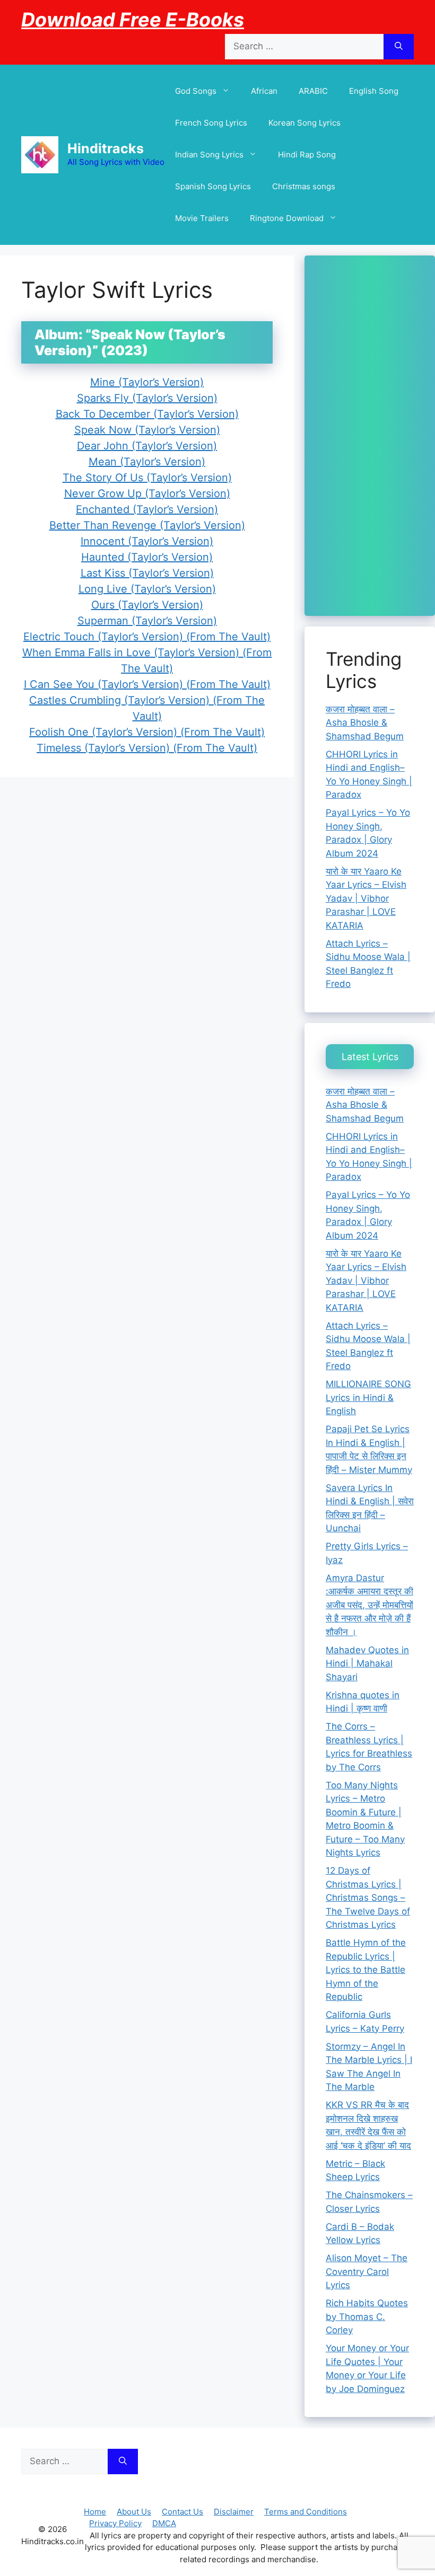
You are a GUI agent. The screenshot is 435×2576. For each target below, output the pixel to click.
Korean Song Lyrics (304, 123)
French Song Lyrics (211, 123)
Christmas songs (304, 186)
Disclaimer (234, 2512)
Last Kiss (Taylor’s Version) (147, 573)
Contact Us (182, 2512)
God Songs (196, 91)
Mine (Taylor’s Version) (147, 382)
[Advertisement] (370, 436)
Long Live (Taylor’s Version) (147, 589)
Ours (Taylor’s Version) (147, 605)
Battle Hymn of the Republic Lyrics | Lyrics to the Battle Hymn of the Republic (366, 1970)
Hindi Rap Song (307, 155)
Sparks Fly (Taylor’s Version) (147, 398)
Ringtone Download (287, 218)
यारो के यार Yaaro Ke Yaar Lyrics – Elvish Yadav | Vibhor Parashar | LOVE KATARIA (366, 898)
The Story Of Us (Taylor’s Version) (147, 478)
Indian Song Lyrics (209, 155)
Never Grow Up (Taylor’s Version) (147, 493)
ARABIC (313, 91)
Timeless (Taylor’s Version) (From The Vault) (147, 748)
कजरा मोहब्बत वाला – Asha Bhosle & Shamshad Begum (365, 723)
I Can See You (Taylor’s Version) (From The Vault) (147, 684)
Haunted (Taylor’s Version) (147, 557)
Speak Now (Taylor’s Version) (147, 430)
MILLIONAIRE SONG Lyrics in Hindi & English (368, 1397)
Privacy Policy (115, 2523)
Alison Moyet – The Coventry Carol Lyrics (367, 2271)
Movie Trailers (202, 218)
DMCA (164, 2523)
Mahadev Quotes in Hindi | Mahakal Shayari (367, 1664)
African (264, 91)
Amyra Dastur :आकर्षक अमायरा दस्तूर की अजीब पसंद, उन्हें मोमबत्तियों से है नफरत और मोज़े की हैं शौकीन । (369, 1605)
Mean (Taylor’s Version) (147, 462)
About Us (134, 2512)
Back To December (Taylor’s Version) (147, 414)
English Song (374, 91)
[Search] (399, 47)
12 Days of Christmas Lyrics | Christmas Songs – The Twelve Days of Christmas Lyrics (368, 1898)
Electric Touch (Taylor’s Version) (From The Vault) (147, 637)
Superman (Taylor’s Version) (147, 621)
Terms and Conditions (306, 2512)
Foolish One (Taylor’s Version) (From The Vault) (147, 732)
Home (95, 2512)
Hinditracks (106, 148)
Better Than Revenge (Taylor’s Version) (147, 525)
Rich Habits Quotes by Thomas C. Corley (367, 2317)
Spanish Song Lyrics (213, 186)
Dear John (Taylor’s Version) (147, 446)
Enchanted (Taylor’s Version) (147, 509)
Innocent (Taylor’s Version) (147, 541)
